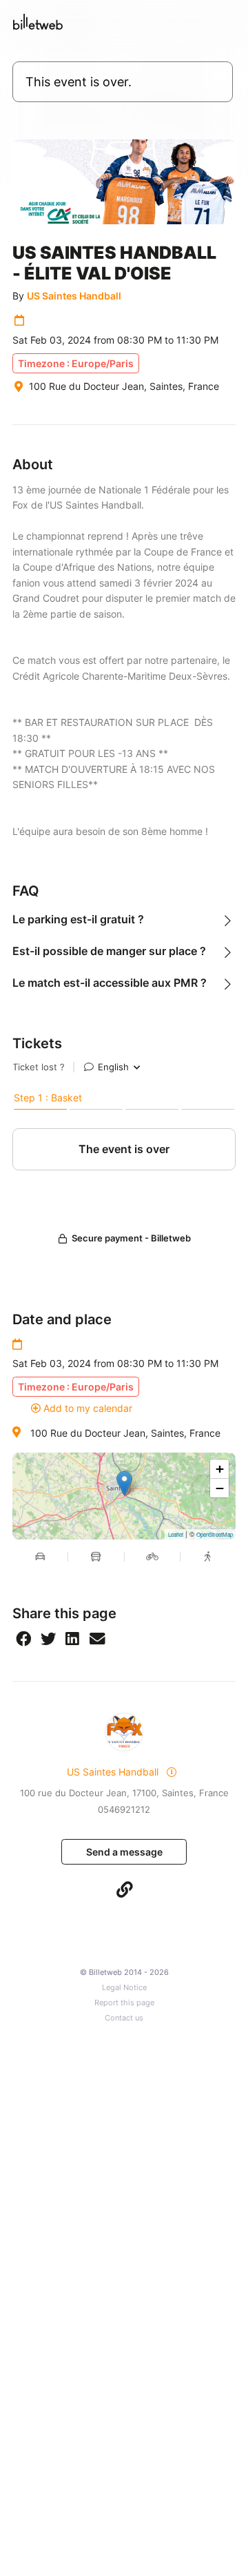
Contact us (124, 2018)
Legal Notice (124, 1988)
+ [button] (220, 1469)
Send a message (124, 1852)
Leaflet (176, 1534)
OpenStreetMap (215, 1534)
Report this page (124, 2003)
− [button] (220, 1488)
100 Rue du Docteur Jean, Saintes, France (125, 1433)
